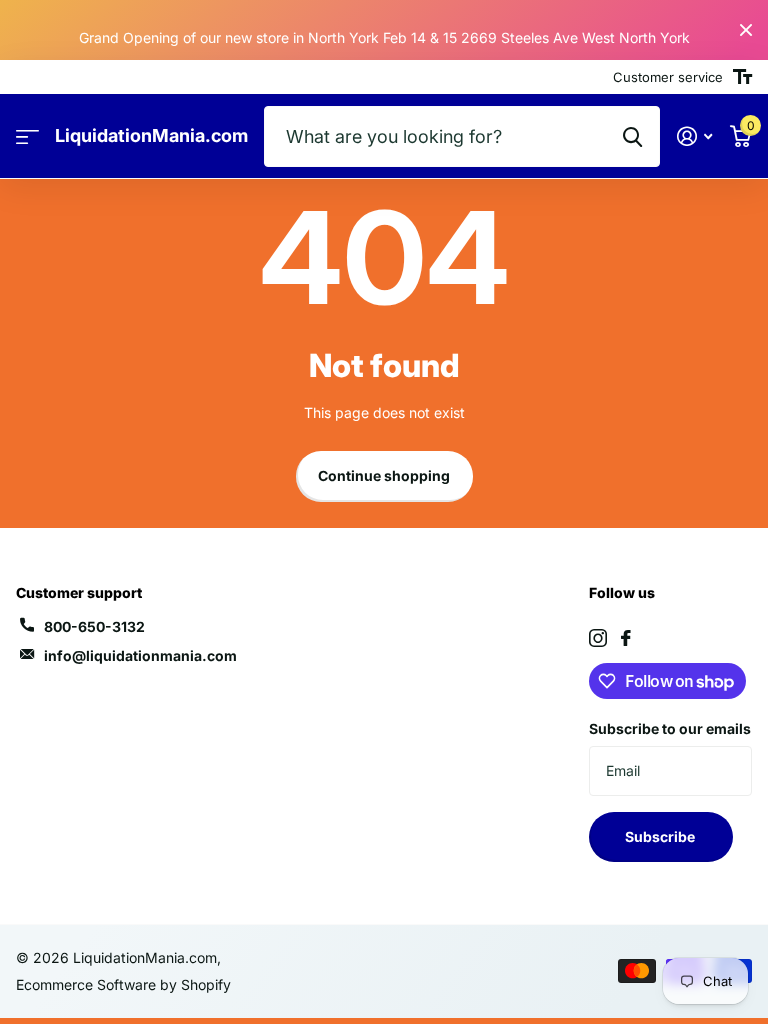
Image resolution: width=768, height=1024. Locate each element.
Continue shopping (384, 475)
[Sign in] (694, 136)
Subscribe (661, 836)
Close (746, 30)
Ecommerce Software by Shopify (123, 984)
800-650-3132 (94, 626)
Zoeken (632, 136)
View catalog (27, 136)
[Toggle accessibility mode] (742, 77)
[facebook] (626, 638)
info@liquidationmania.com (140, 655)
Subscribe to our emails (670, 728)
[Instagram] (598, 638)
